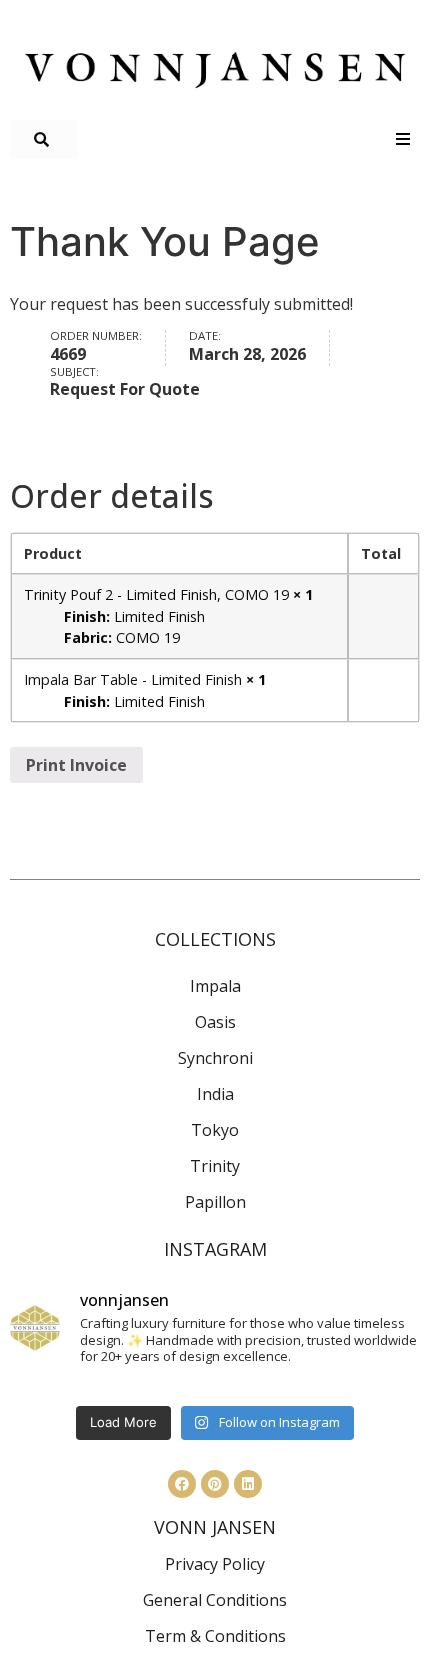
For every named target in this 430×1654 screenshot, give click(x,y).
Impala (215, 986)
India (215, 1094)
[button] (44, 139)
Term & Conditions (215, 1636)
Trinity (215, 1166)
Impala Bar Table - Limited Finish (133, 679)
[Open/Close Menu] (402, 139)
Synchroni (215, 1058)
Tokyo (215, 1130)
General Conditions (215, 1600)
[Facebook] (182, 1484)
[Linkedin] (248, 1484)
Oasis (215, 1022)
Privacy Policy (215, 1564)
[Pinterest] (215, 1484)
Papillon (215, 1202)
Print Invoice (76, 765)
